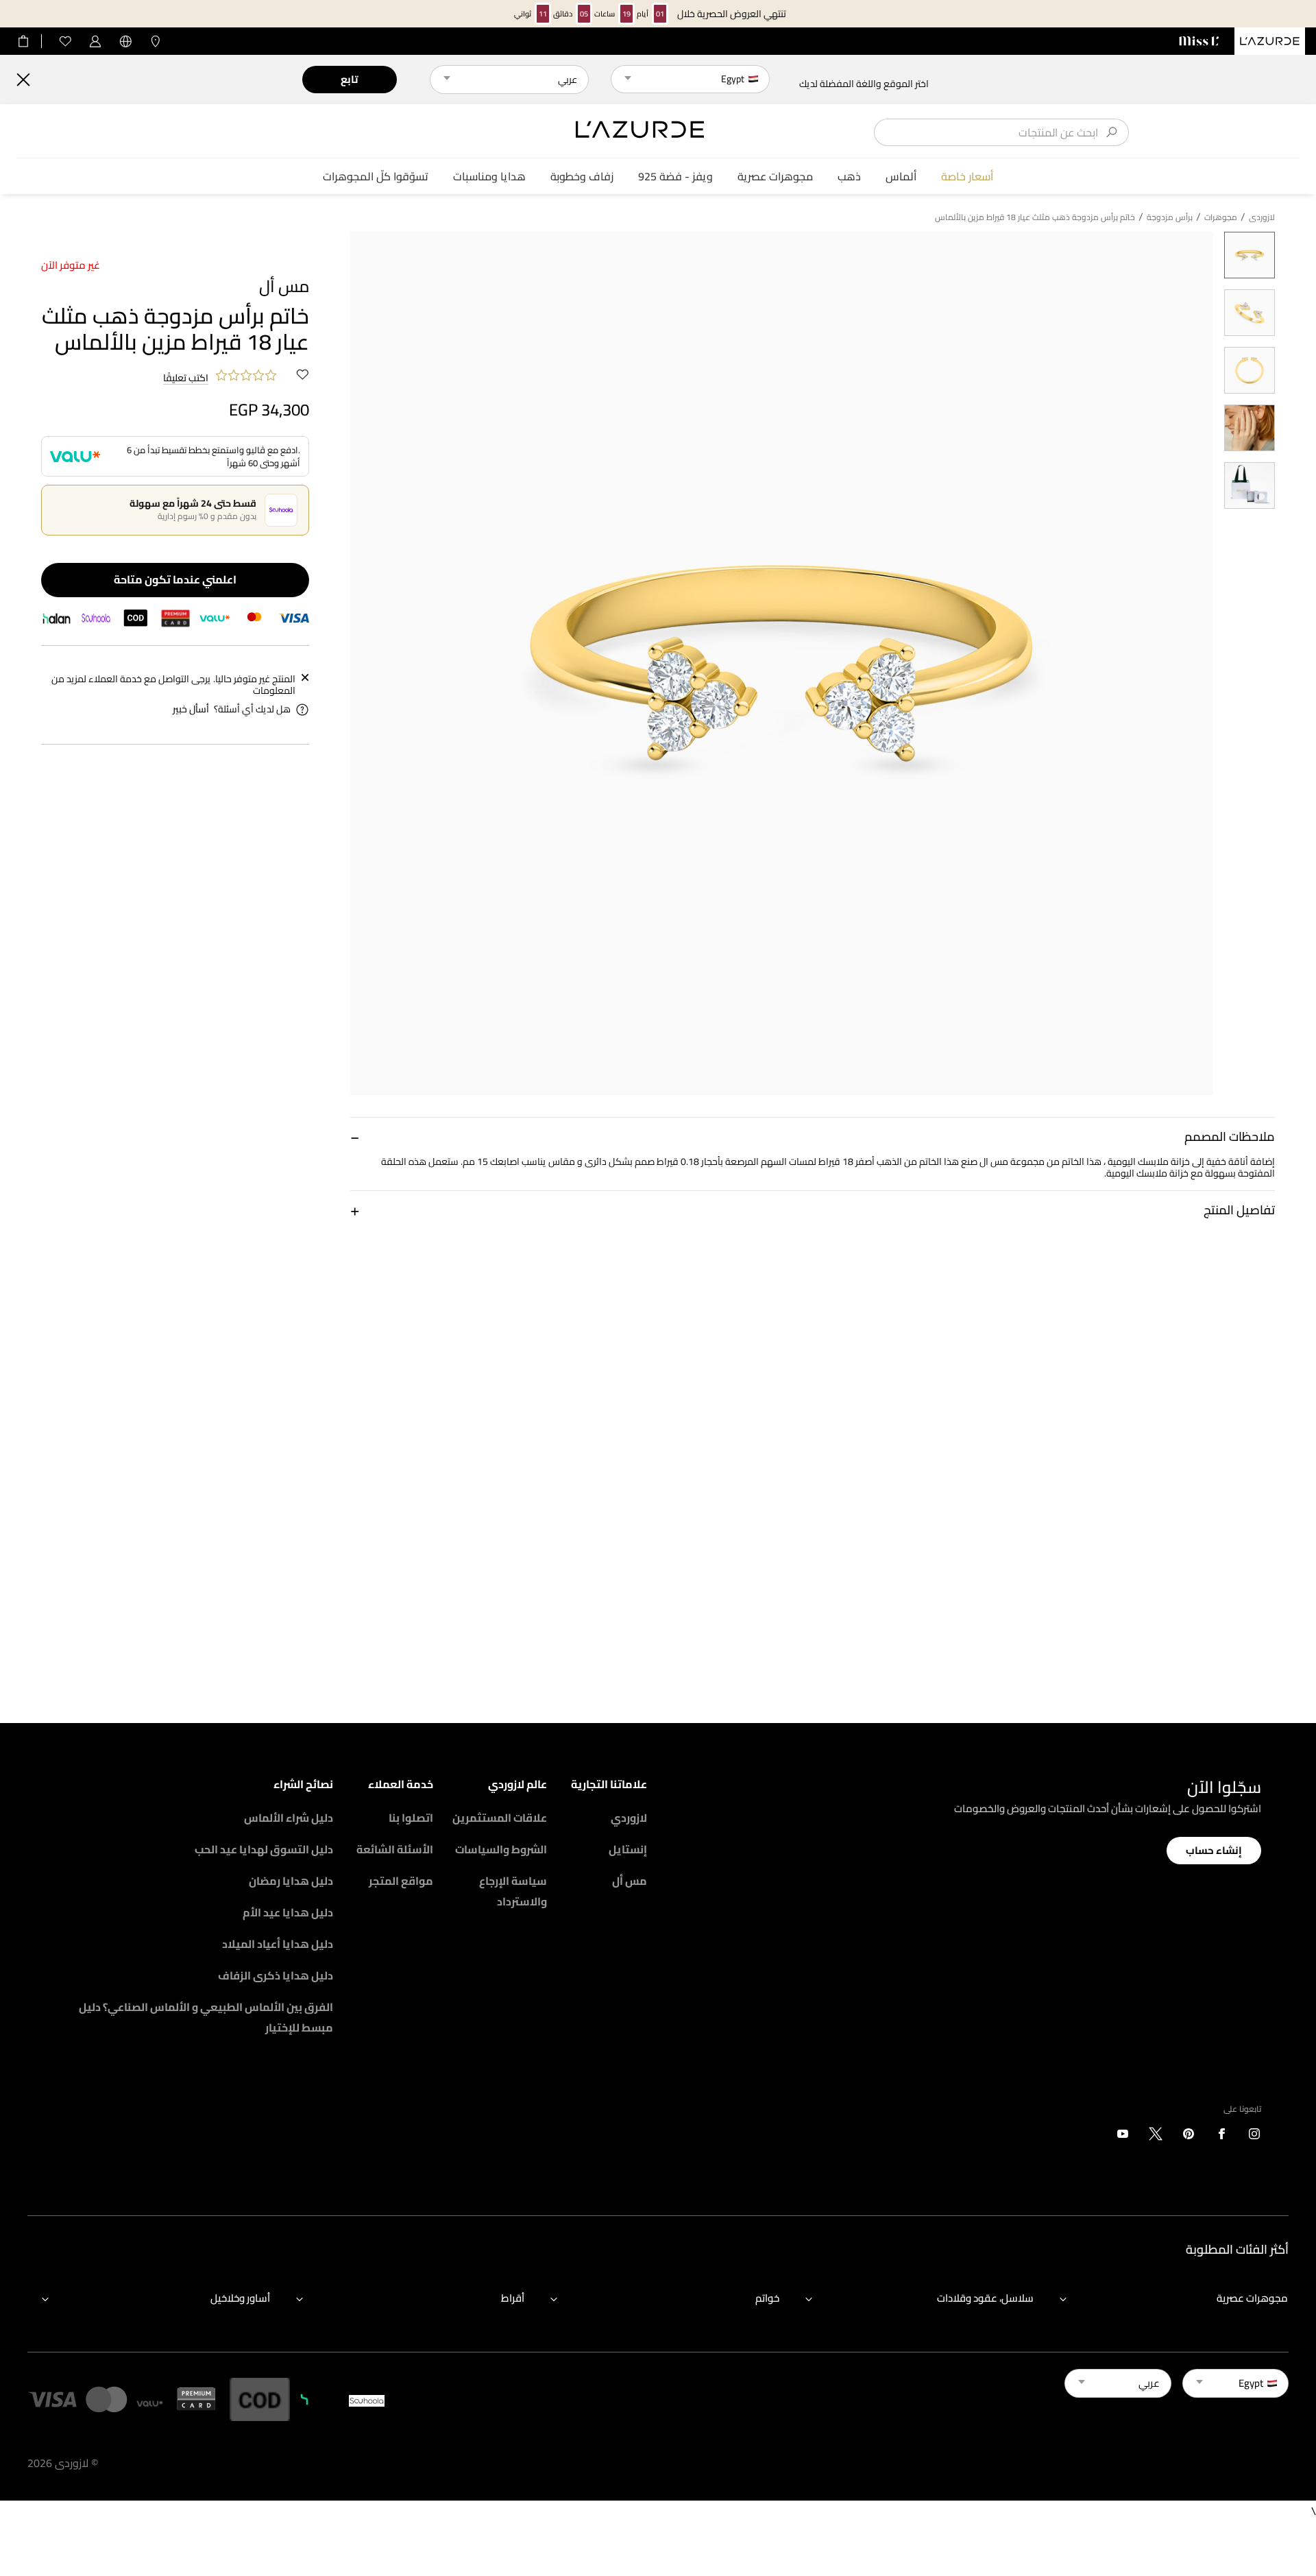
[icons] (1254, 2136)
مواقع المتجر (401, 1881)
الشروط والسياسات (501, 1849)
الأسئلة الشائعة (395, 1849)
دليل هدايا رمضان (291, 1881)
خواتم (767, 2298)
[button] (813, 1136)
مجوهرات (1221, 217)
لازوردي (629, 1818)
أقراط (513, 2298)
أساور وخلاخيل (240, 2298)
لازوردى (1262, 217)
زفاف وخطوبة (582, 177)
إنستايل (628, 1849)
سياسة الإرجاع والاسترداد (513, 1891)
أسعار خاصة (967, 177)
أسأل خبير (191, 709)
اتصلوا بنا (411, 1818)
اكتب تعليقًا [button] (186, 378)
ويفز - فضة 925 (675, 177)
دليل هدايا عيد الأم (288, 1912)
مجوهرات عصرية (775, 177)
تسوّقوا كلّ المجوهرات (376, 177)
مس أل (630, 1881)
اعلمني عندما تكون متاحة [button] (175, 579)
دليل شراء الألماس (289, 1818)
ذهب (849, 177)
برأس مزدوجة (1170, 217)
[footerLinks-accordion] (1167, 2298)
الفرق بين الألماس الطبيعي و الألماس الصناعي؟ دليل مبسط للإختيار (206, 2017)
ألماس (901, 177)
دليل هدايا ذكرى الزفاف (276, 1975)
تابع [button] (349, 79)
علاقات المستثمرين (500, 1818)
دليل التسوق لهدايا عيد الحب (264, 1849)
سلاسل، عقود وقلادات (985, 2298)
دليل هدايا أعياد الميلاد (278, 1944)
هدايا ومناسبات (489, 177)
